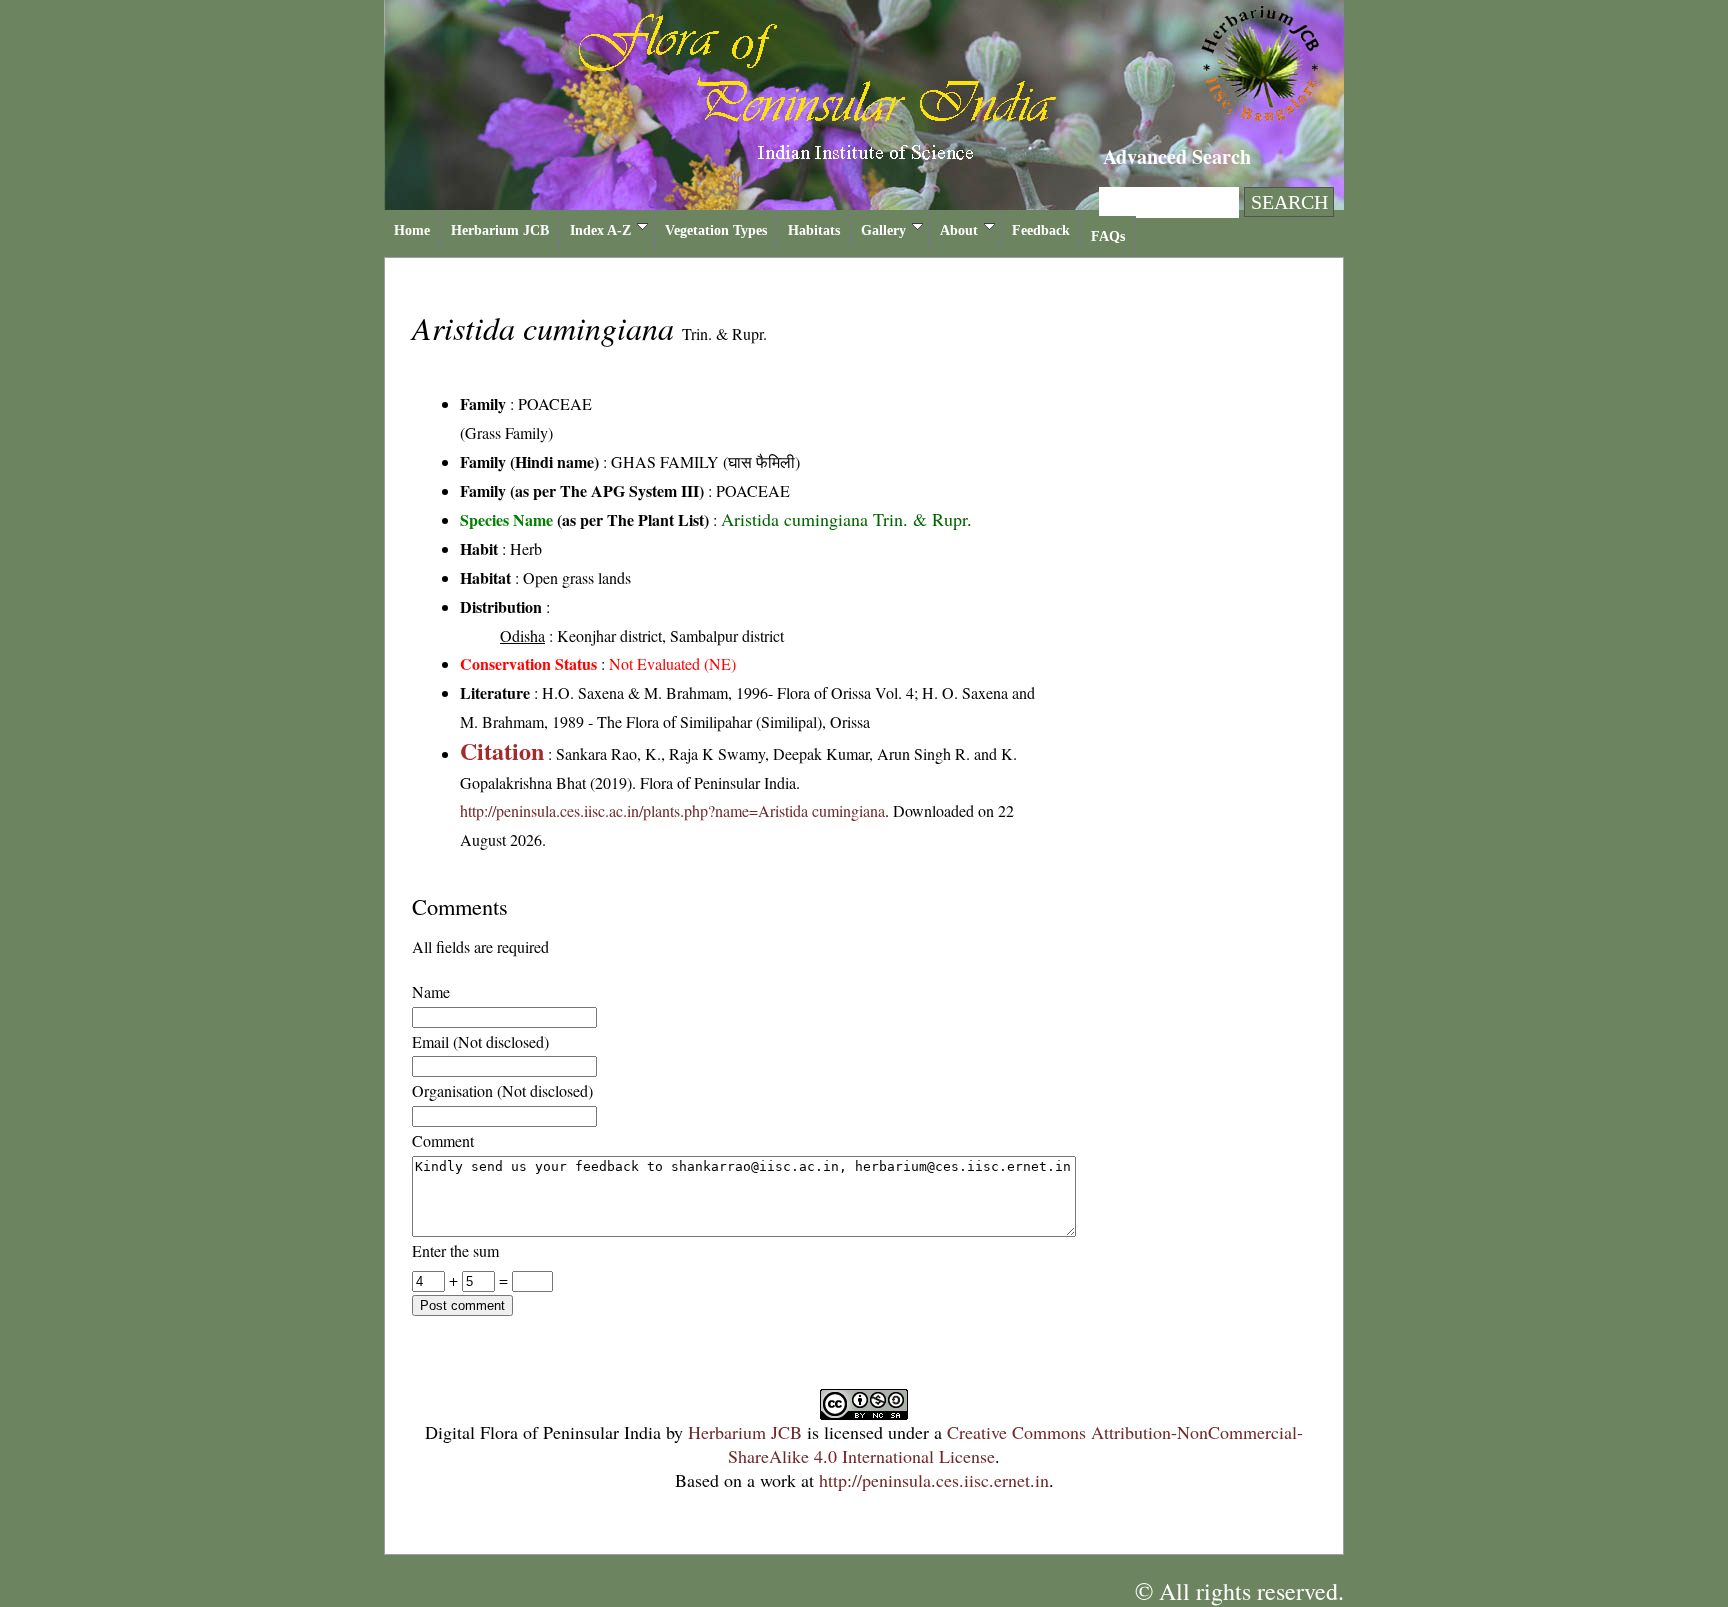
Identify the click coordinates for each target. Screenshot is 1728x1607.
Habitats (814, 230)
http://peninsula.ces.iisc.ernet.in (934, 1480)
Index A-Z (600, 230)
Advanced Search (1177, 156)
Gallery (883, 230)
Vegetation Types (716, 230)
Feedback (1041, 230)
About (959, 230)
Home (412, 230)
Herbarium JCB (500, 230)
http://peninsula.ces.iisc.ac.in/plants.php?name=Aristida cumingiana (672, 810)
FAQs (1108, 236)
